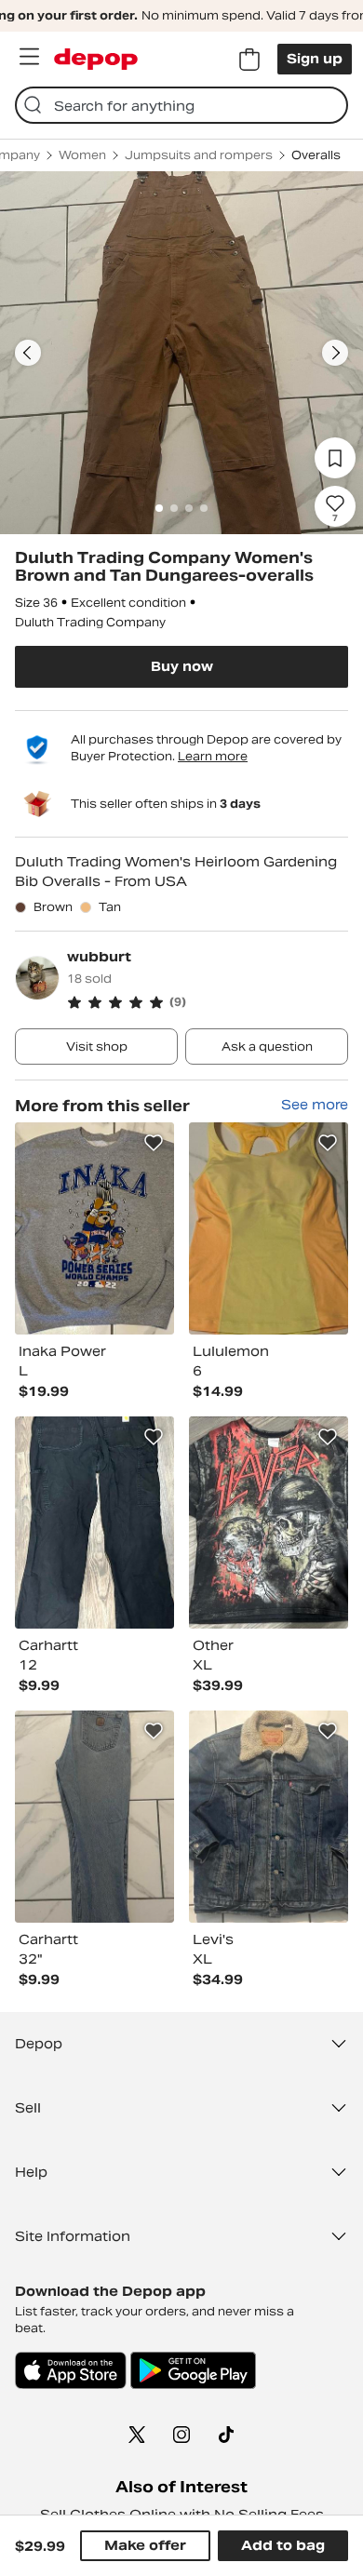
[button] (208, 1002)
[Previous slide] (28, 353)
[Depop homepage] (96, 59)
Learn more (213, 756)
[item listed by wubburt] (94, 1228)
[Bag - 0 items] (249, 60)
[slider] (181, 353)
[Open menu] (29, 57)
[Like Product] (154, 1143)
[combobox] (181, 105)
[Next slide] (335, 353)
